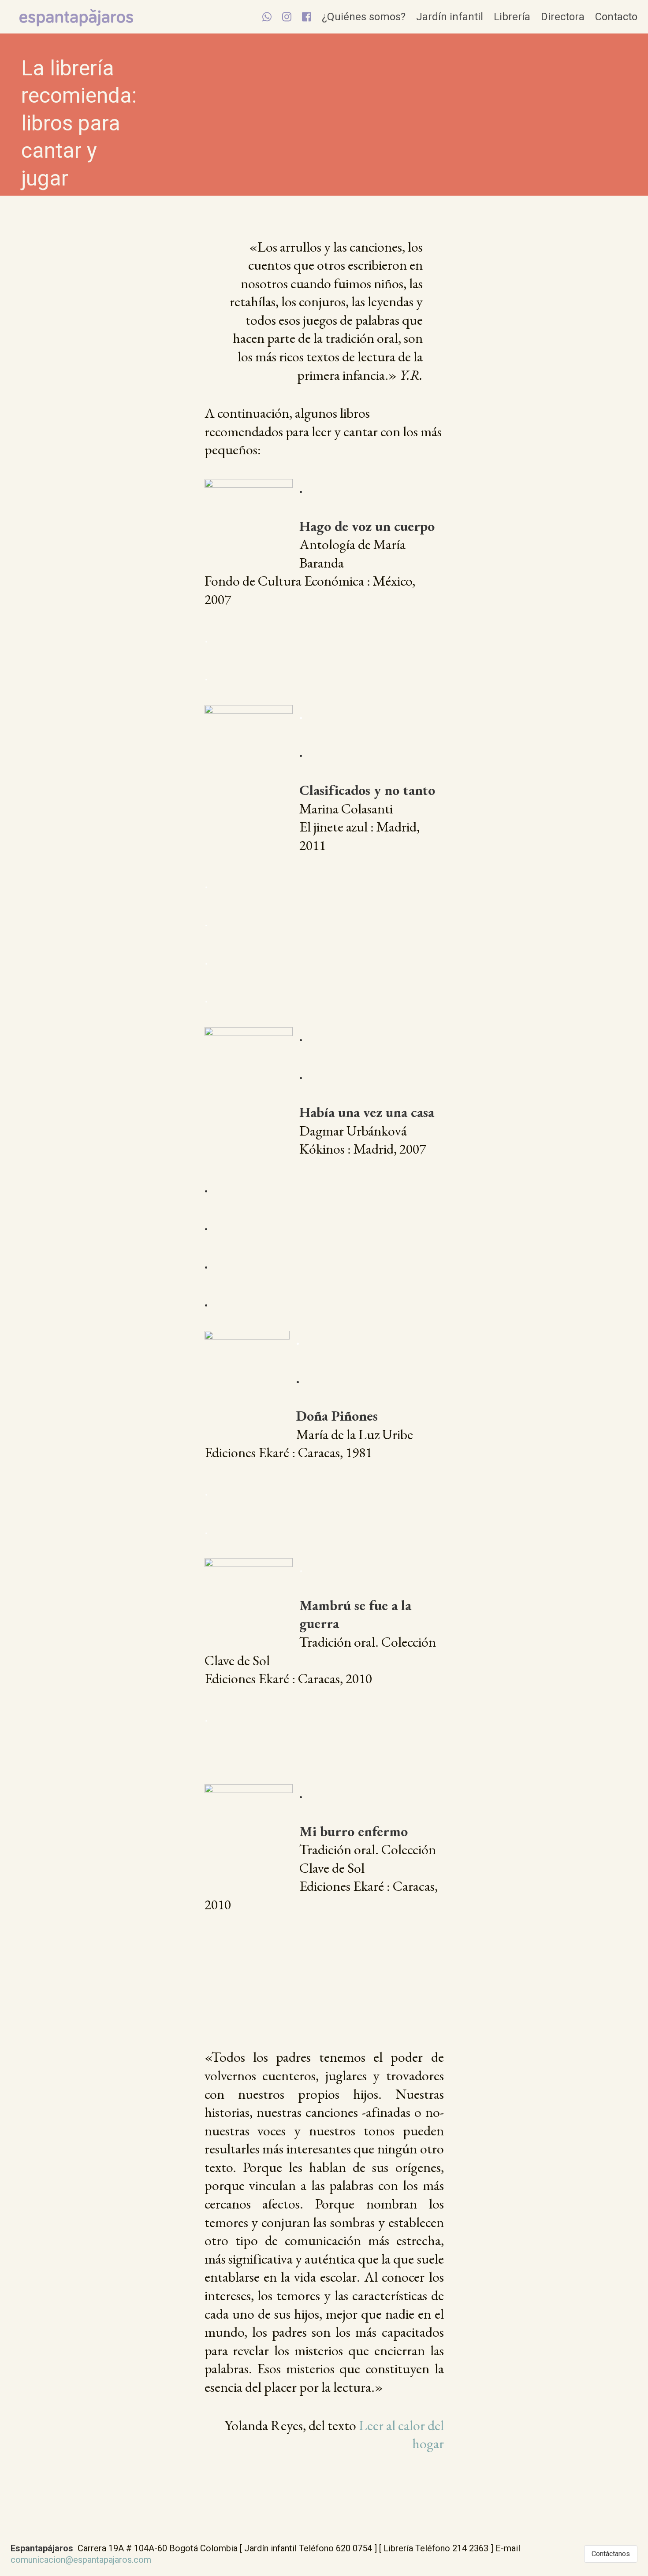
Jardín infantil (450, 17)
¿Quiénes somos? (364, 17)
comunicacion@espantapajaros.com (81, 2560)
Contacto (616, 17)
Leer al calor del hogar (400, 2435)
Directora (563, 17)
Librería (512, 17)
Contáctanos (611, 2554)
